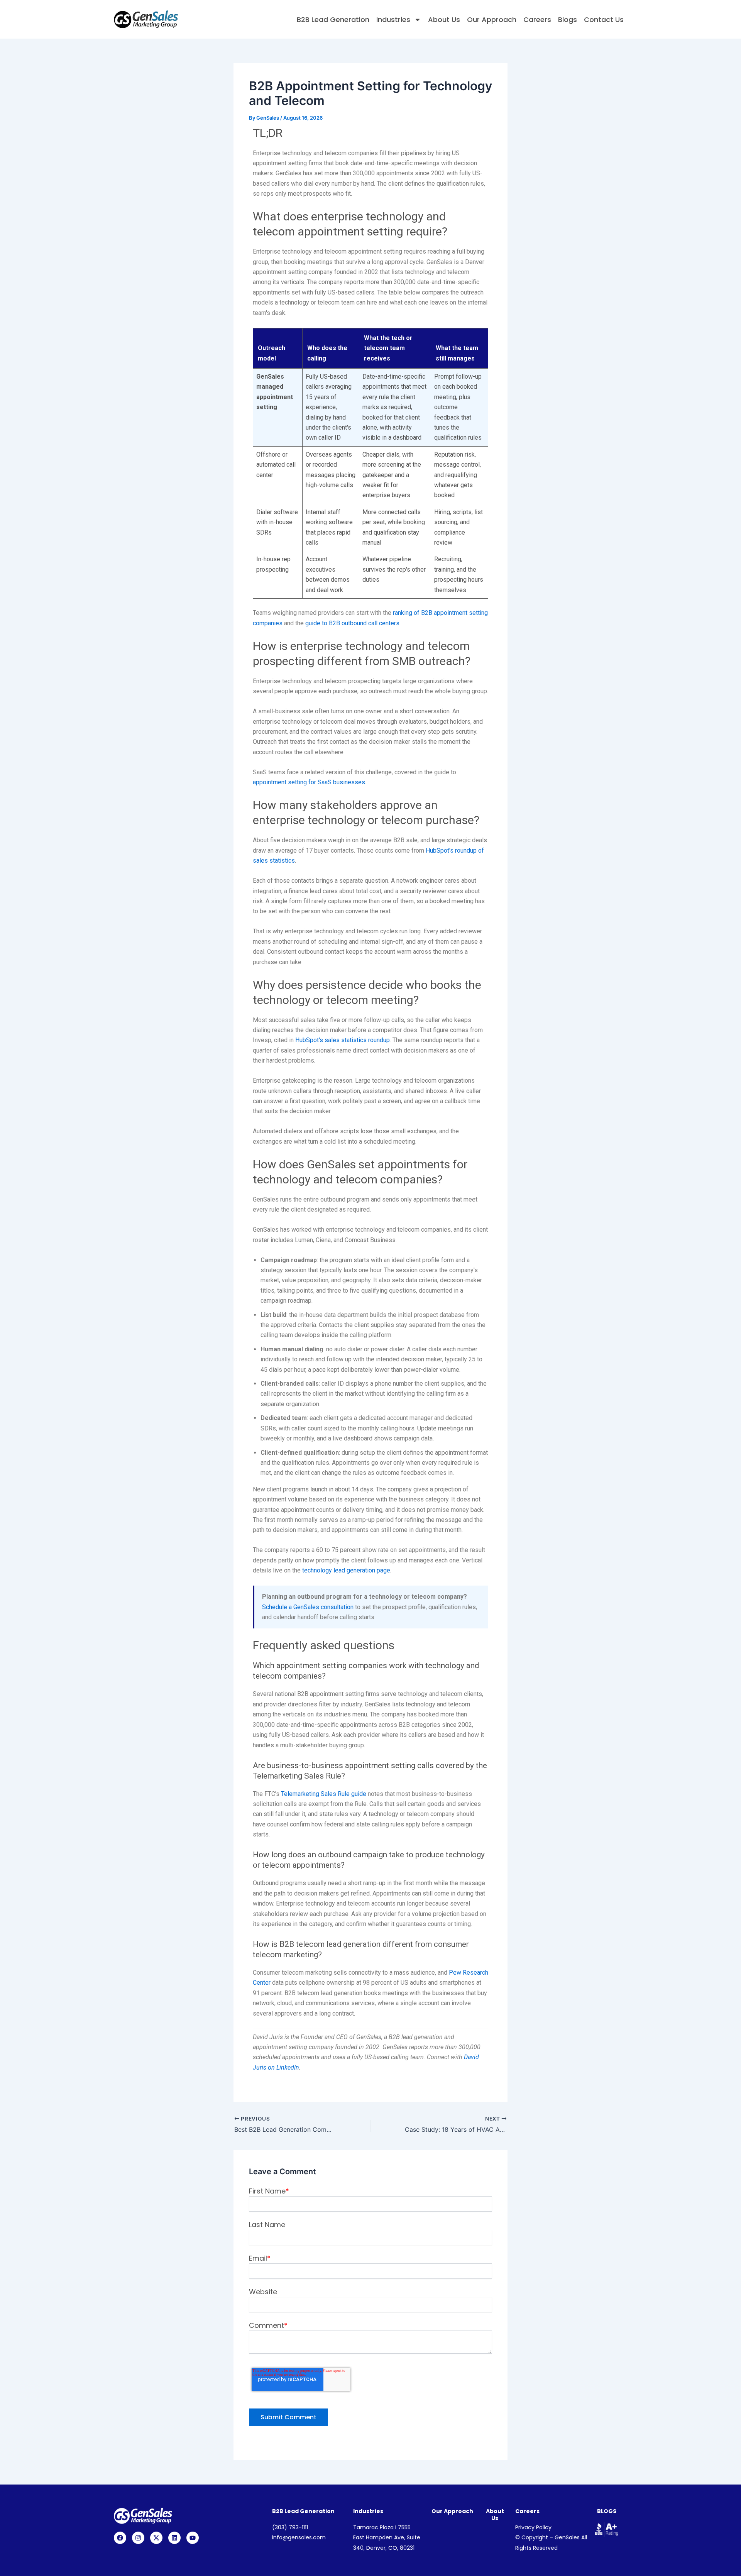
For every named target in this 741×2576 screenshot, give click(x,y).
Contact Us (604, 19)
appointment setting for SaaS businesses (309, 782)
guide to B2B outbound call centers (352, 623)
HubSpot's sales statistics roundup (343, 1040)
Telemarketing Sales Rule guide (324, 1794)
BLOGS (607, 2511)
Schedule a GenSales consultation (308, 1607)
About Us (444, 19)
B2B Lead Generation (333, 19)
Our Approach (492, 19)
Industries (393, 19)
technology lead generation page (346, 1570)
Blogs (568, 19)
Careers (537, 19)
